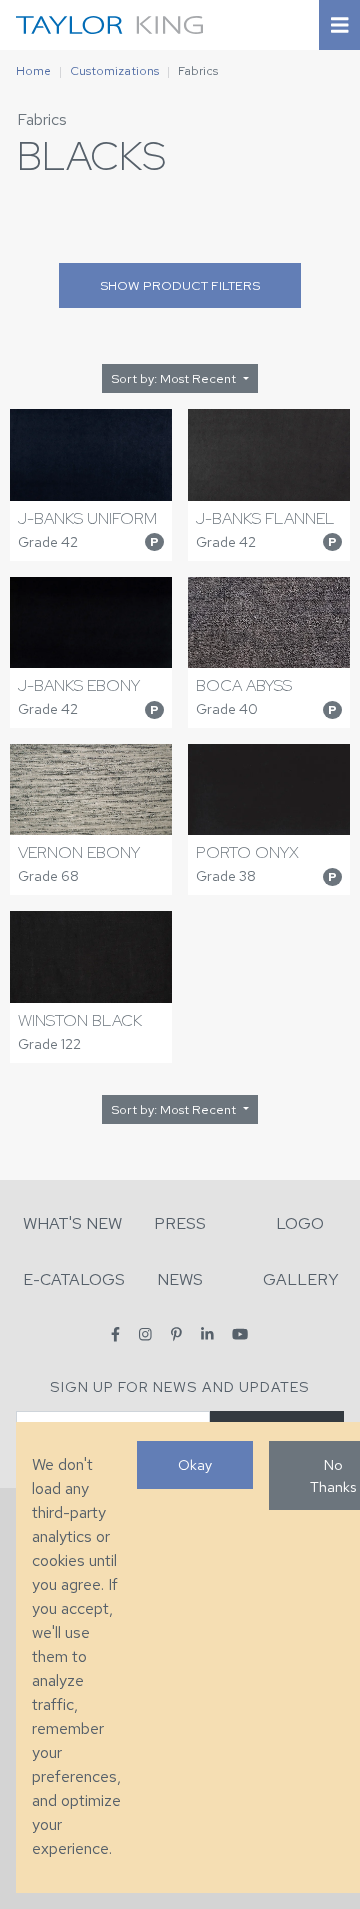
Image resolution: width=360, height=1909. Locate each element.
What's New (72, 1223)
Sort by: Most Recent (175, 378)
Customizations (114, 71)
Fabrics (42, 119)
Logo (300, 1223)
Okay (195, 1464)
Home (33, 71)
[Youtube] (240, 1334)
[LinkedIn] (207, 1334)
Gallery (301, 1279)
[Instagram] (145, 1334)
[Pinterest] (176, 1334)
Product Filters (180, 285)
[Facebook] (115, 1334)
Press (180, 1223)
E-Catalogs (74, 1279)
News (180, 1279)
